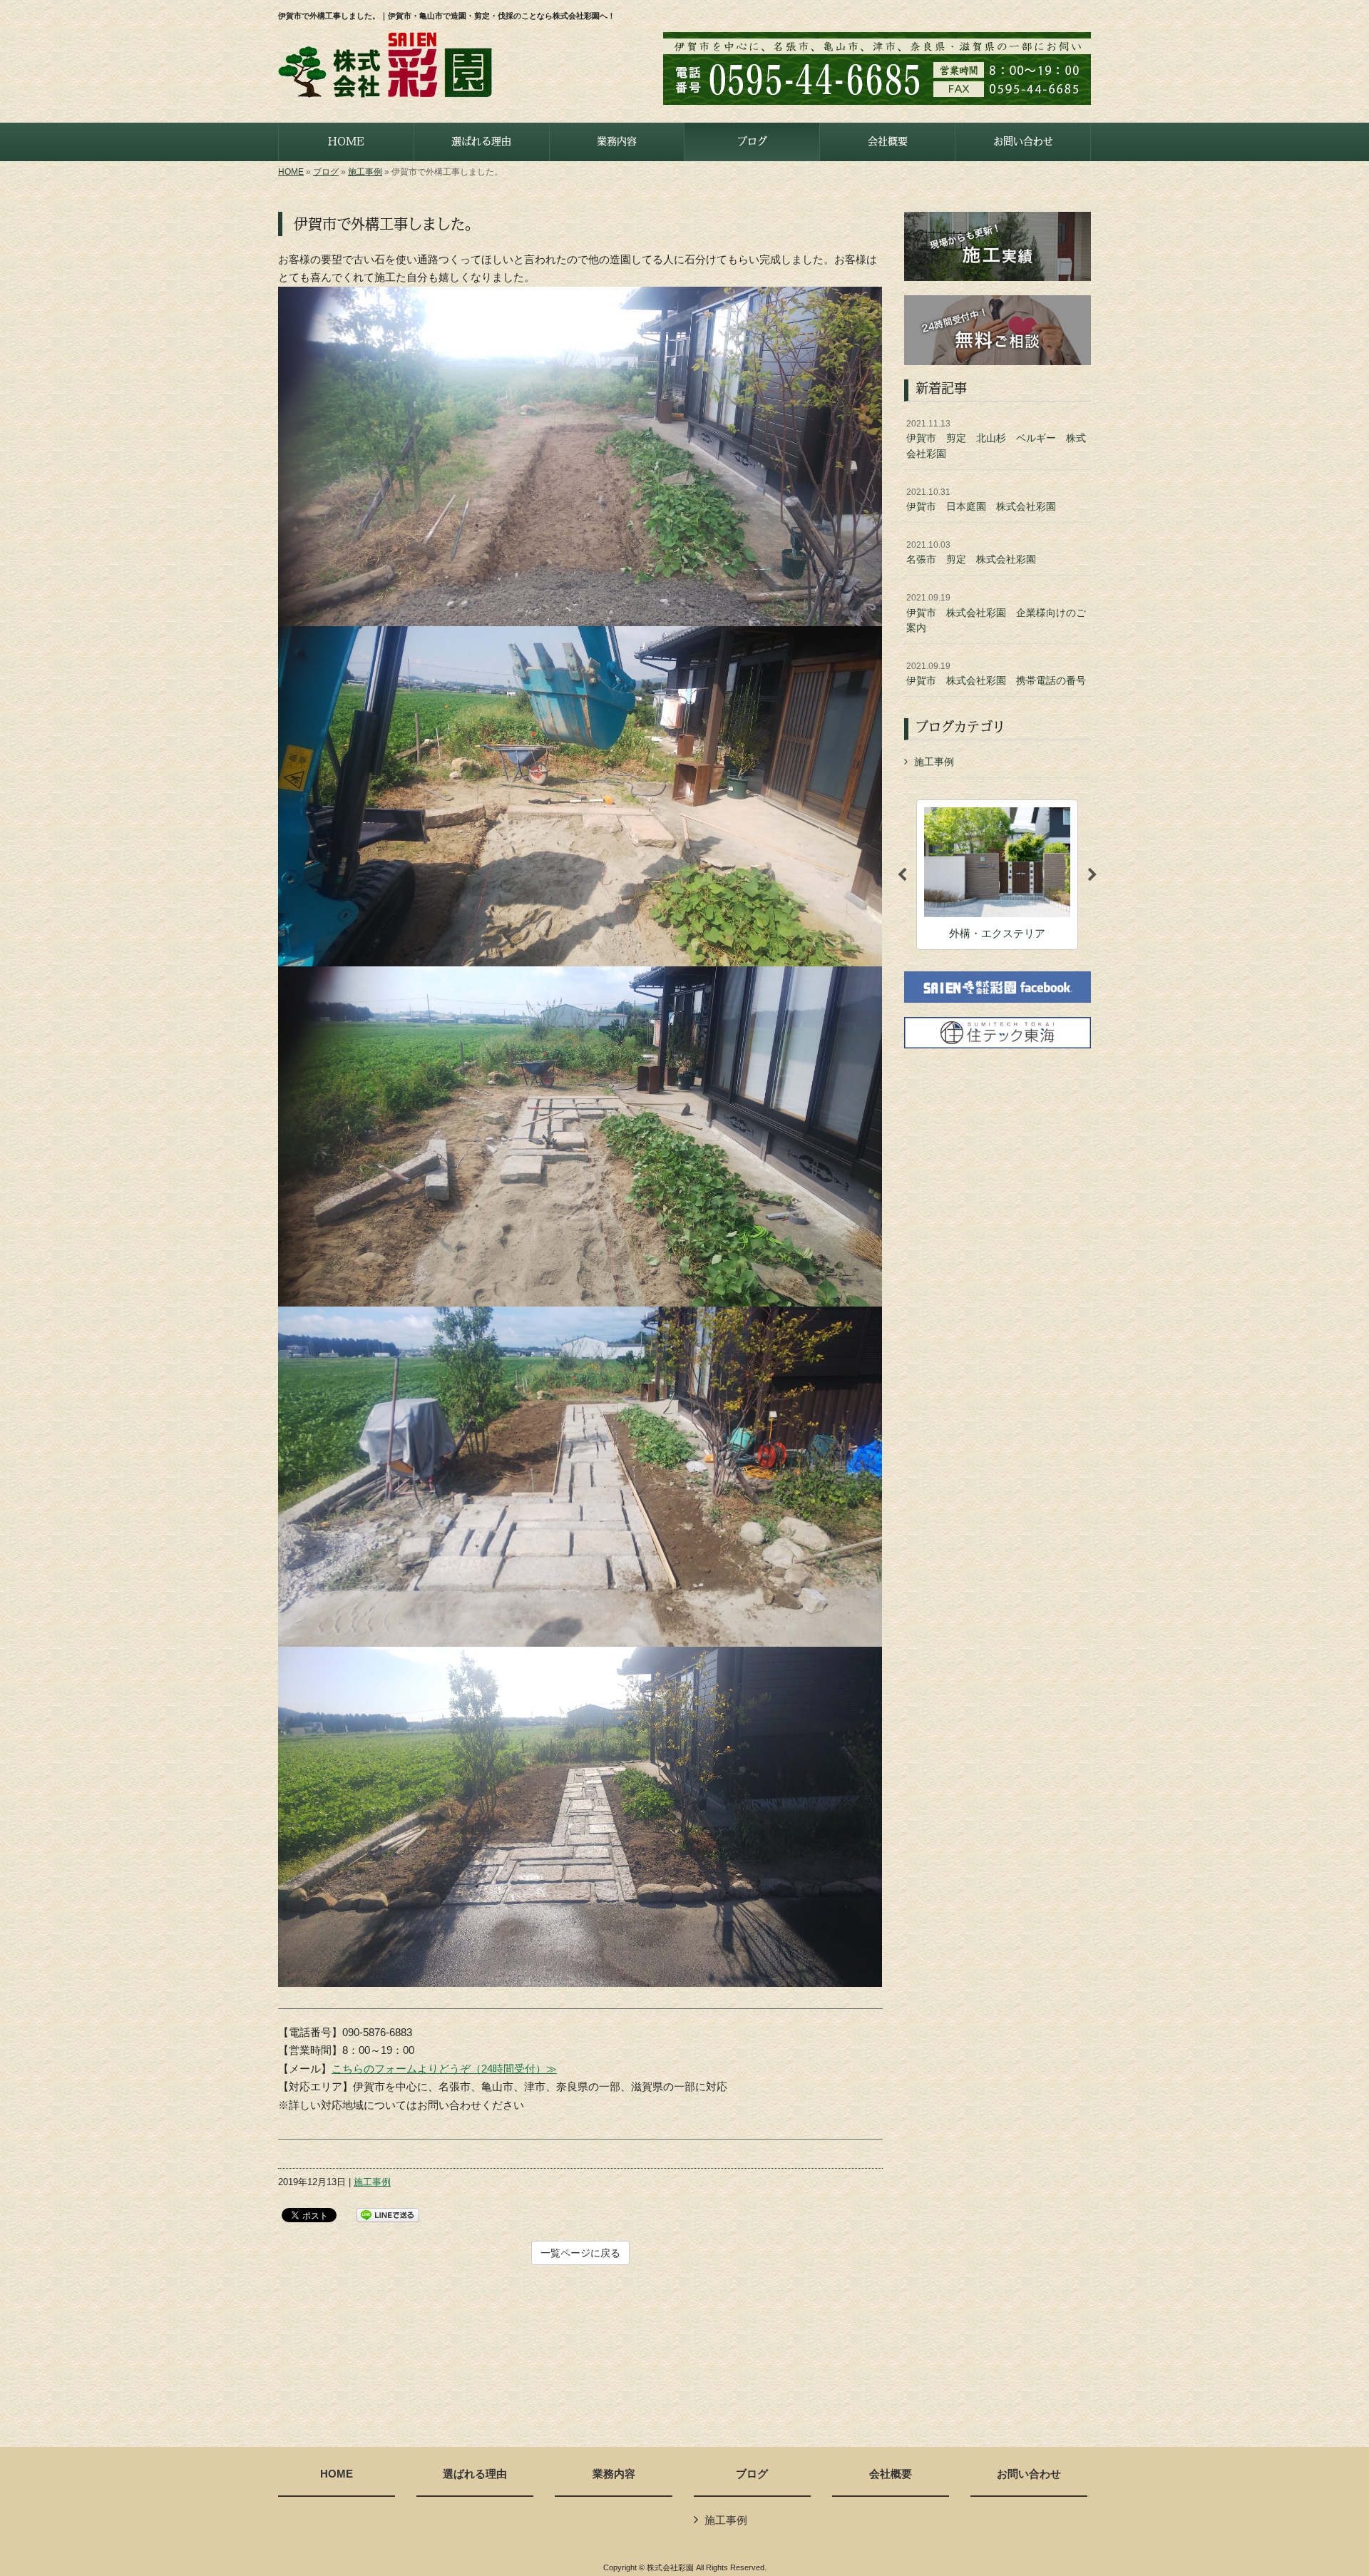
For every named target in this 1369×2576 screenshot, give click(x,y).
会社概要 (891, 2474)
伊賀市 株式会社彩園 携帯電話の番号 (996, 674)
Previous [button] (902, 875)
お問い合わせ (1029, 2474)
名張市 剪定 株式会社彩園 (971, 553)
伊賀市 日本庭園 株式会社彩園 (981, 500)
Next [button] (1092, 875)
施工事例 (365, 172)
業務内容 (614, 2474)
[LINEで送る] (388, 2214)
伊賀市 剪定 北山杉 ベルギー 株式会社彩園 (996, 439)
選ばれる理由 (475, 2474)
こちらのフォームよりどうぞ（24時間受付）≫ (444, 2069)
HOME (291, 172)
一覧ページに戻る (580, 2253)
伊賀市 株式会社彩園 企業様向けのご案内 (996, 613)
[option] (997, 875)
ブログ (326, 172)
